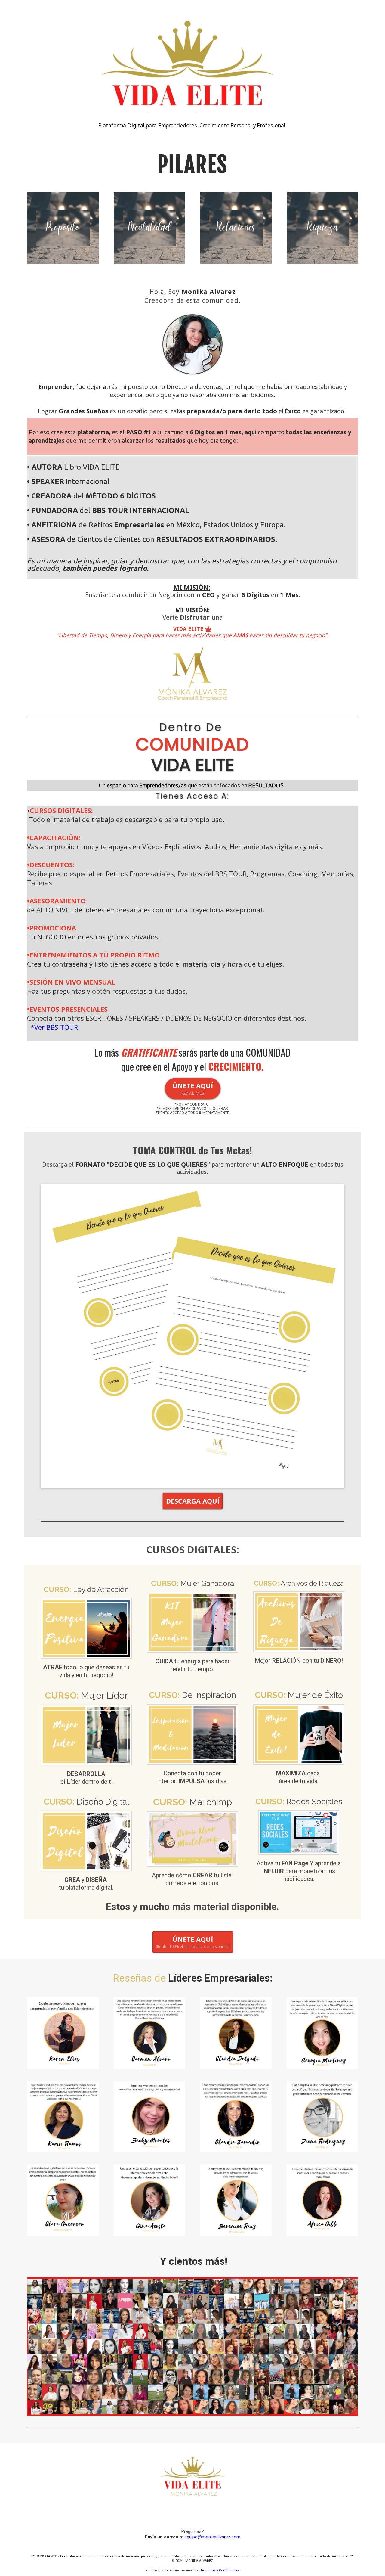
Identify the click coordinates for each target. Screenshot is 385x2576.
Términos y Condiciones (220, 2570)
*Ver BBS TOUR (54, 1027)
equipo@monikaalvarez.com (212, 2537)
